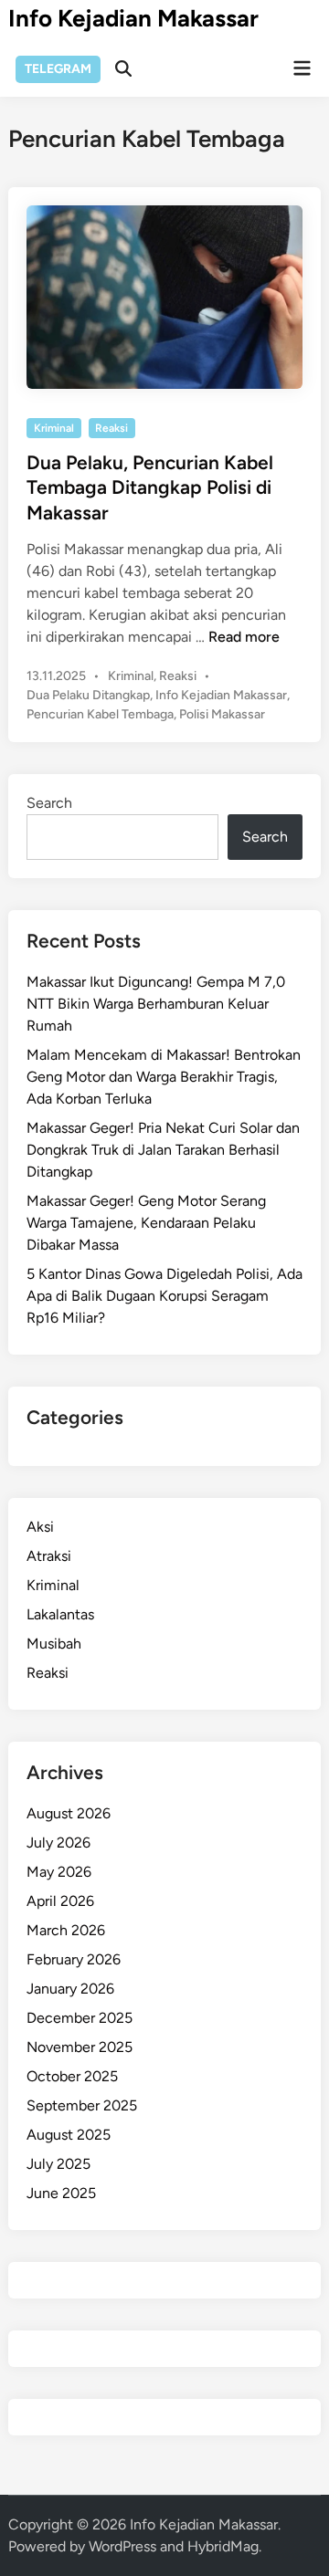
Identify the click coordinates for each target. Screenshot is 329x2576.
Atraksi (49, 1556)
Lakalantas (60, 1614)
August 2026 (69, 1813)
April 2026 (60, 1901)
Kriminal (54, 428)
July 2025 (58, 2164)
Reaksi (111, 428)
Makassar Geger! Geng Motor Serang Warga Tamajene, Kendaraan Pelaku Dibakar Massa (146, 1223)
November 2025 (80, 2047)
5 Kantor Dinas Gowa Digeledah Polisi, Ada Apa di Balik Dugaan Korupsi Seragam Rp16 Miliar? (164, 1296)
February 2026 (74, 1959)
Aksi (40, 1527)
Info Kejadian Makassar (133, 18)
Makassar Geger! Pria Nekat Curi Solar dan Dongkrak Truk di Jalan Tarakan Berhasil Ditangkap (163, 1150)
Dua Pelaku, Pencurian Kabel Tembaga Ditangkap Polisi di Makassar (150, 487)
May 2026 (59, 1872)
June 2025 (61, 2193)
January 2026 (70, 1989)
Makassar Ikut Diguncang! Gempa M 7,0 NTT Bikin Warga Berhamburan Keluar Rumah (156, 1004)
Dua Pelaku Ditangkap (88, 695)
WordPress (122, 2546)
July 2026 (58, 1843)
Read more (244, 637)
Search (49, 803)
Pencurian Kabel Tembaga (100, 714)
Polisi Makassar (222, 714)
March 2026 (66, 1930)
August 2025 (69, 2135)
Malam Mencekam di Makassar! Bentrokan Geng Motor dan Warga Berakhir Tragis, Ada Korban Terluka (164, 1077)
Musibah (54, 1644)
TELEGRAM (58, 69)
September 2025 (82, 2105)
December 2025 (80, 2018)
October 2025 (72, 2076)
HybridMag (223, 2546)
